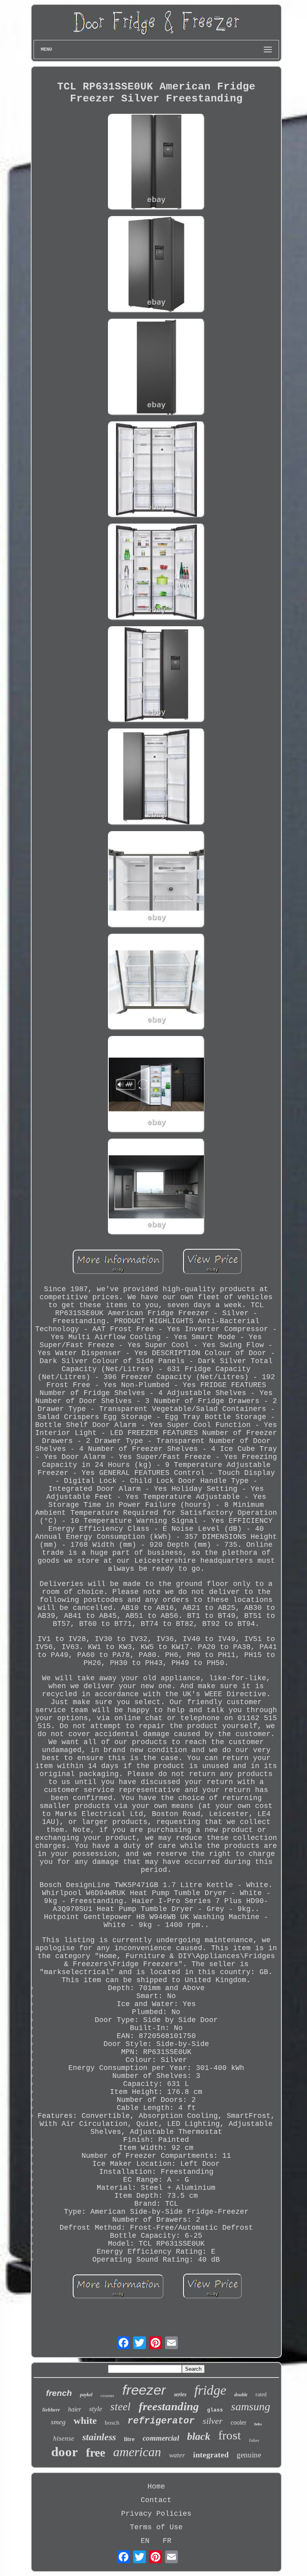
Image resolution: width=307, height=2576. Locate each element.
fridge (210, 2390)
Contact (156, 2500)
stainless (99, 2437)
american (137, 2452)
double (241, 2395)
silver (213, 2421)
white (85, 2420)
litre (129, 2439)
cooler (238, 2422)
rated (261, 2394)
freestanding (169, 2406)
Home (156, 2487)
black (199, 2436)
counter (107, 2395)
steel (121, 2407)
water (177, 2455)
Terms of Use (156, 2527)
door (65, 2452)
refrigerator (161, 2421)
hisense (64, 2438)
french (59, 2393)
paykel (86, 2395)
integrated (211, 2455)
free (96, 2452)
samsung (251, 2406)
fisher (254, 2440)
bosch (112, 2423)
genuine (249, 2455)
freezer (144, 2390)
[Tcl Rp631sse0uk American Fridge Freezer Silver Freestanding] (156, 163)
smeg (58, 2422)
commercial (161, 2438)
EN (145, 2541)
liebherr (51, 2410)
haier (75, 2409)
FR (167, 2541)
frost (230, 2435)
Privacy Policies (156, 2514)
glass (215, 2410)
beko (258, 2424)
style (96, 2409)
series (180, 2394)
